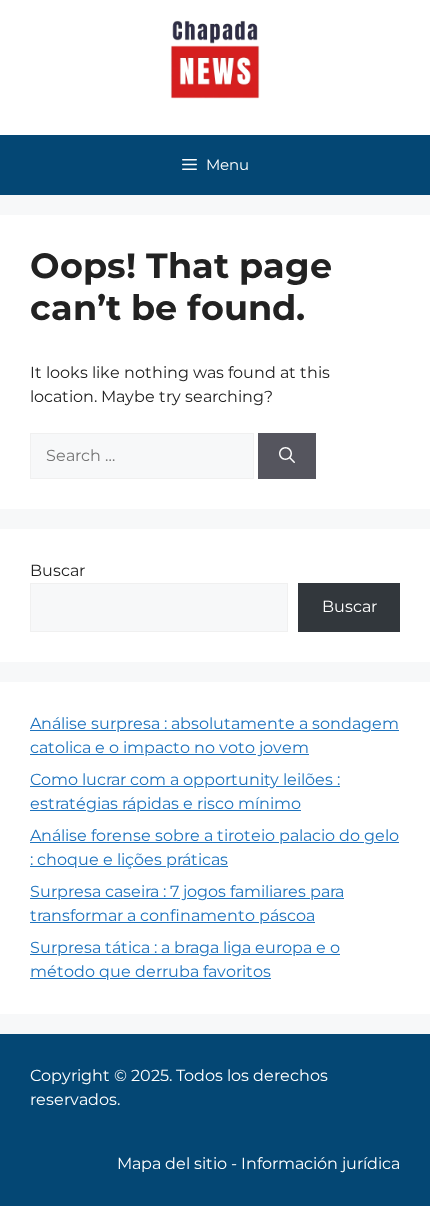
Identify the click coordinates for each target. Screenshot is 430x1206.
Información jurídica (320, 1163)
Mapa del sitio (172, 1163)
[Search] (287, 456)
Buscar (57, 570)
